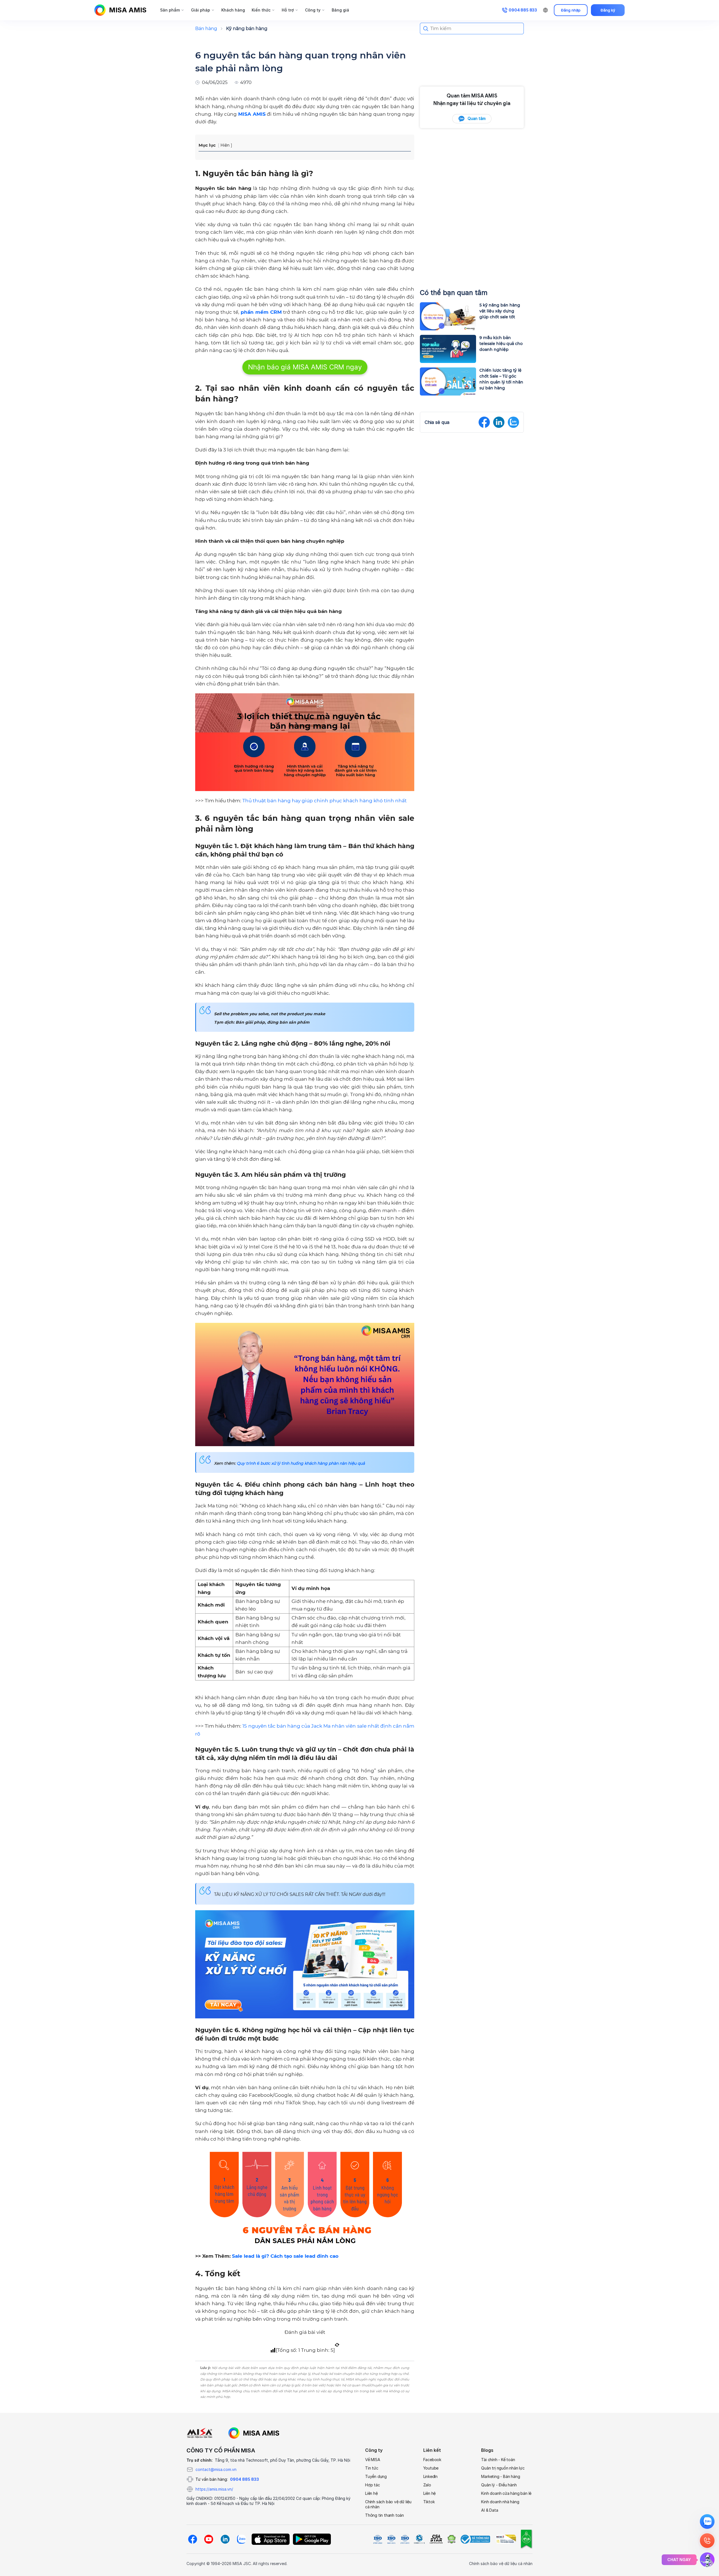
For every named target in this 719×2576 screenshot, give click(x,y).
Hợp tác (373, 2485)
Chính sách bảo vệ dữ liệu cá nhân (388, 2504)
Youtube (431, 2468)
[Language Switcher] (545, 10)
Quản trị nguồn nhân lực (503, 2468)
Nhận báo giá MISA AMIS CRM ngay (305, 367)
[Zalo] (241, 2539)
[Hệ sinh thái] (254, 2433)
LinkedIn (430, 2476)
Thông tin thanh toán (384, 2515)
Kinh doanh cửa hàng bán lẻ (506, 2493)
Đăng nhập (571, 10)
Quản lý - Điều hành (499, 2485)
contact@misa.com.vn (216, 2469)
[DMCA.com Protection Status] (451, 2539)
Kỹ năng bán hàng (247, 29)
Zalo (427, 2485)
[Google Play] (312, 2539)
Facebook (432, 2460)
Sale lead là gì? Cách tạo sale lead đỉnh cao (285, 2256)
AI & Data (490, 2510)
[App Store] (271, 2539)
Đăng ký (608, 10)
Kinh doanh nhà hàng (500, 2502)
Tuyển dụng (376, 2476)
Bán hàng (206, 29)
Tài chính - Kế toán (498, 2460)
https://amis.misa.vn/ (214, 2489)
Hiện (225, 145)
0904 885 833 (244, 2479)
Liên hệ (371, 2493)
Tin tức (372, 2468)
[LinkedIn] (225, 2539)
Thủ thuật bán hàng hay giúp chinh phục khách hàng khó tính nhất (325, 801)
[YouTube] (209, 2539)
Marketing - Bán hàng (500, 2476)
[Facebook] (192, 2539)
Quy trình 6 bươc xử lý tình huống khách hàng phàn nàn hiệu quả (301, 1463)
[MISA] (200, 2433)
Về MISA (373, 2460)
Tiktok (429, 2502)
